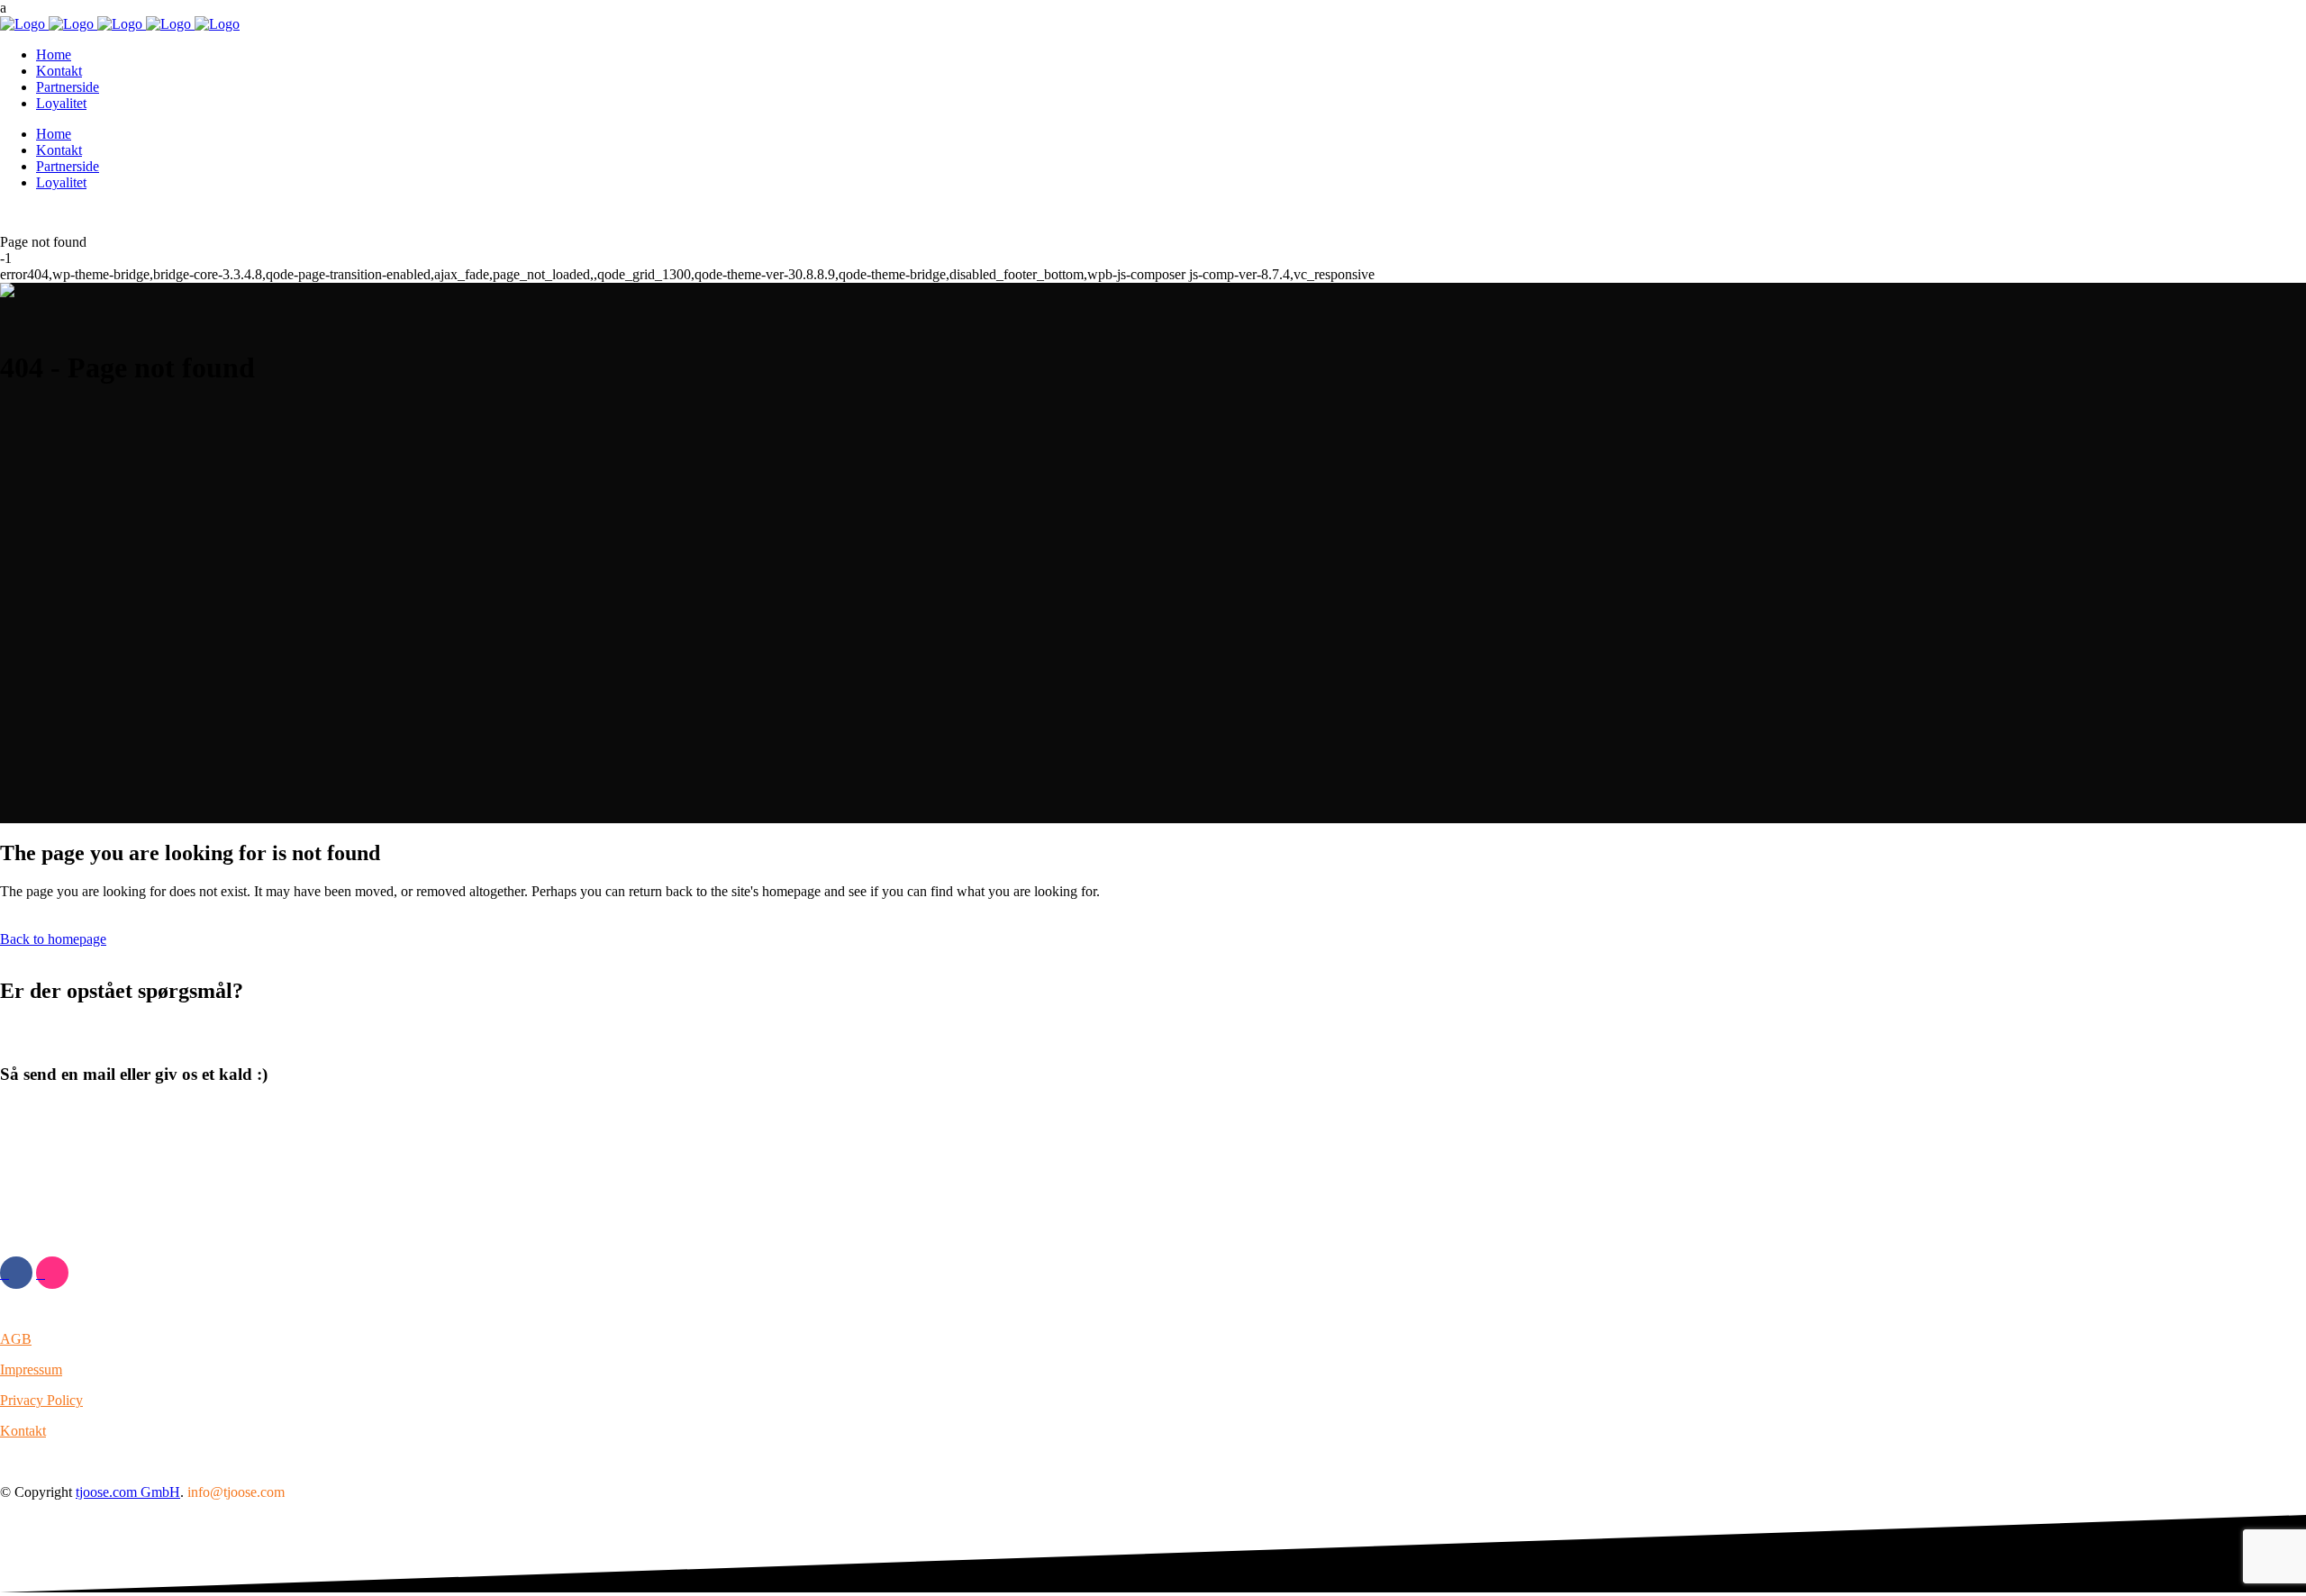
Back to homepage (53, 939)
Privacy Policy (41, 1400)
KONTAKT (36, 1161)
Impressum (31, 1369)
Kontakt (23, 1431)
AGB (16, 1339)
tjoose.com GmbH (128, 1492)
